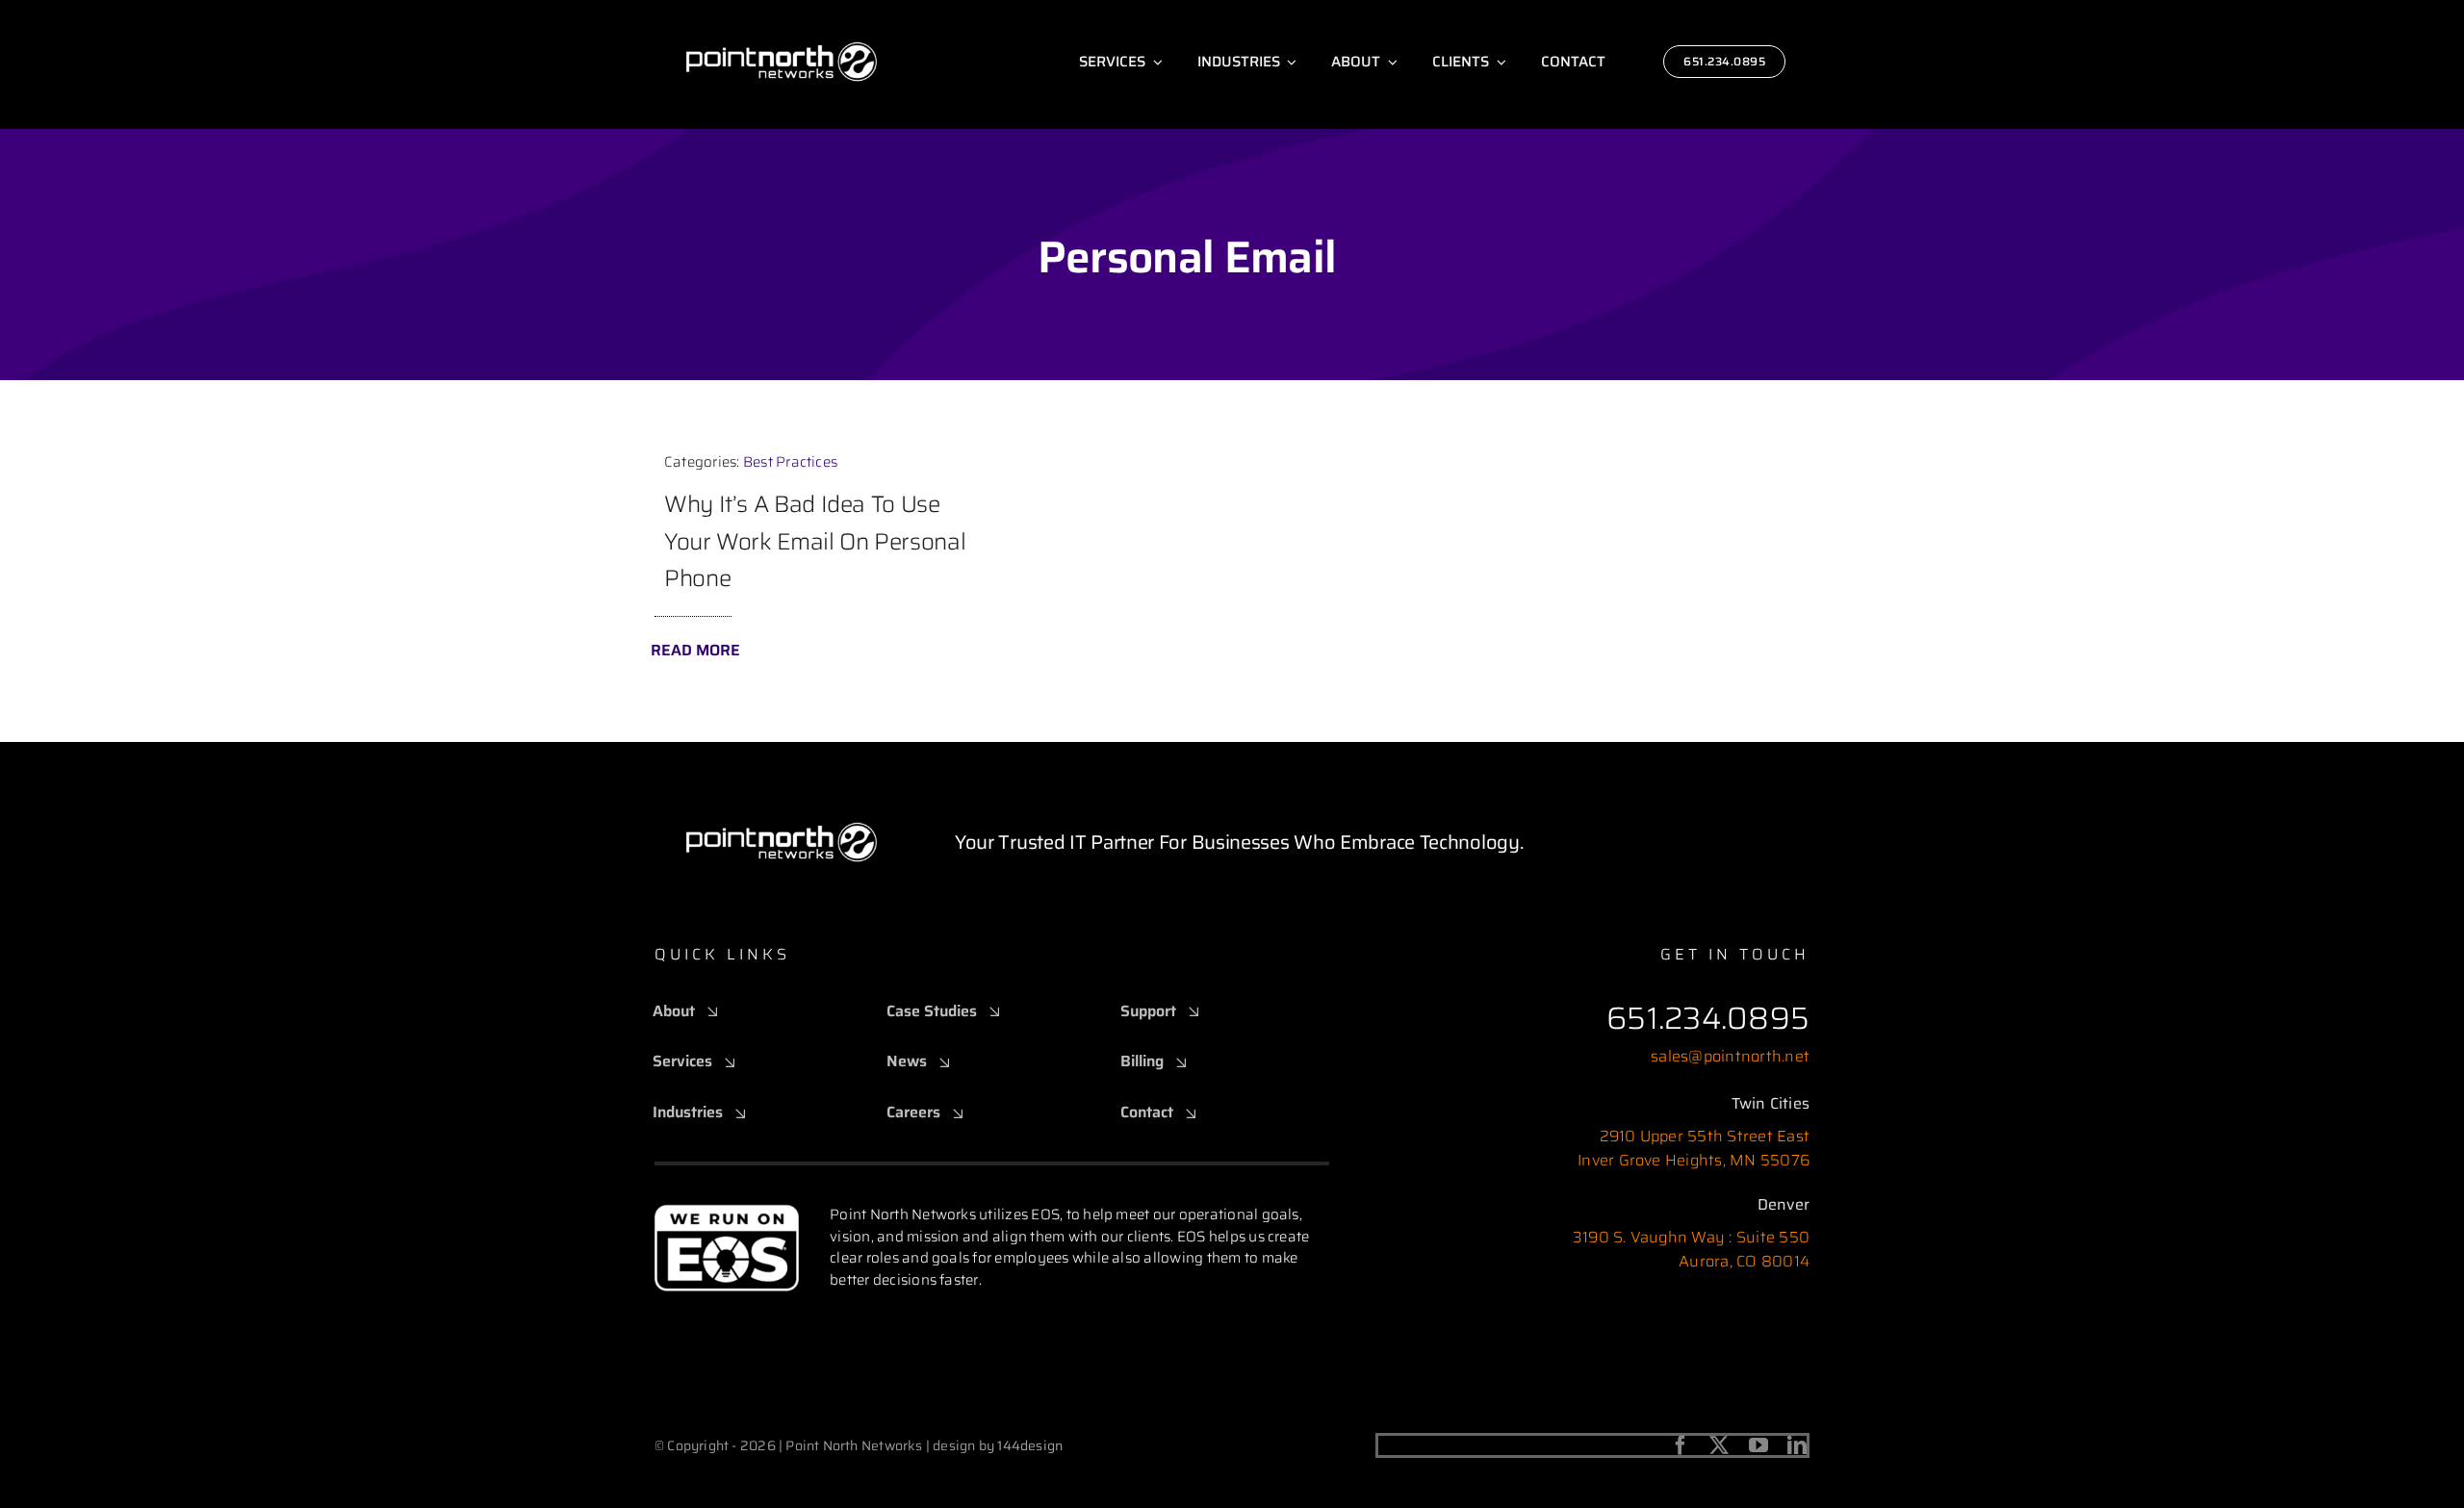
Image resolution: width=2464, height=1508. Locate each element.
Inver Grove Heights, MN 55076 (1694, 1160)
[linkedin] (1797, 1445)
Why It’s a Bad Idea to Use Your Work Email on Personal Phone (815, 541)
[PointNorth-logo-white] (782, 17)
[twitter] (1719, 1445)
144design (1030, 1445)
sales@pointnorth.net (1730, 1056)
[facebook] (1681, 1445)
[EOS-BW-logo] (727, 1211)
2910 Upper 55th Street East (1705, 1136)
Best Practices (790, 462)
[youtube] (1758, 1445)
